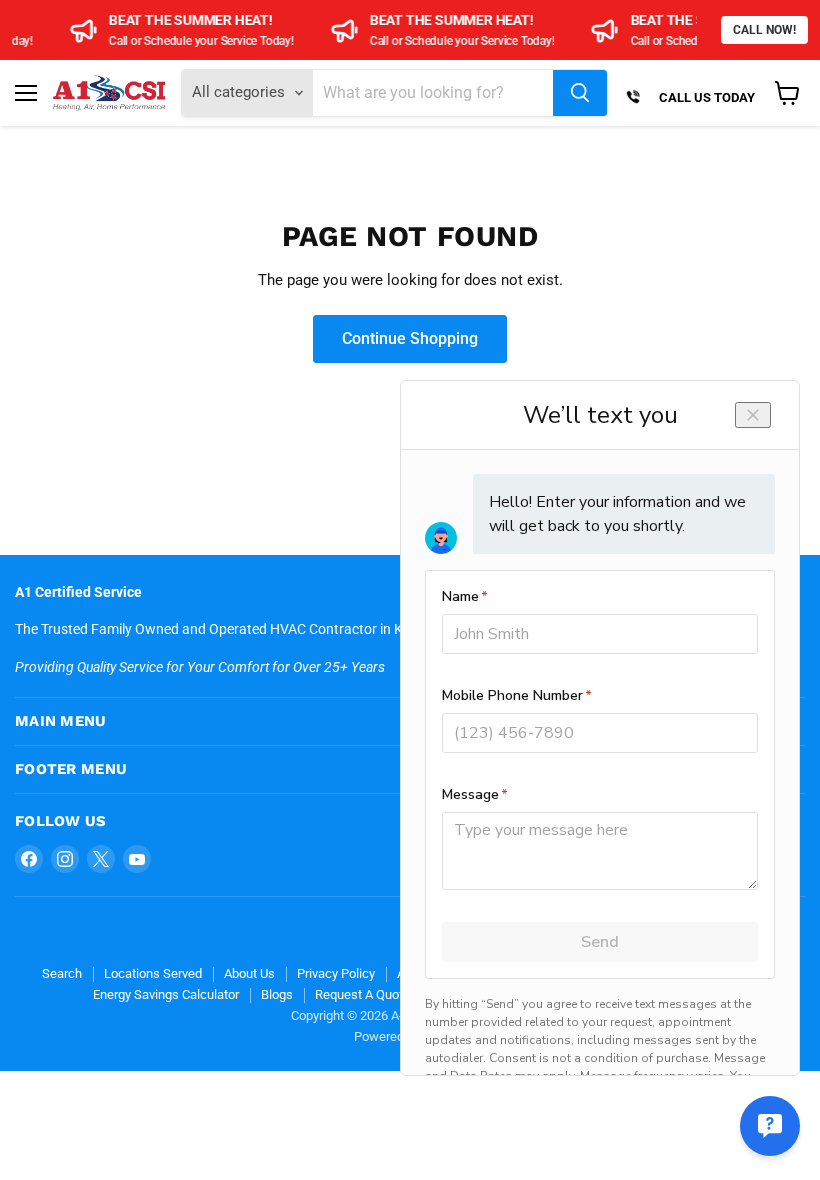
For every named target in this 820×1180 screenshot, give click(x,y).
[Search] (580, 93)
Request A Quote (362, 994)
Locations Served (153, 973)
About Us (249, 973)
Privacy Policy (336, 973)
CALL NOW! (764, 30)
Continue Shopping (410, 338)
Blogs (277, 994)
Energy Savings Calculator (166, 994)
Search (62, 973)
